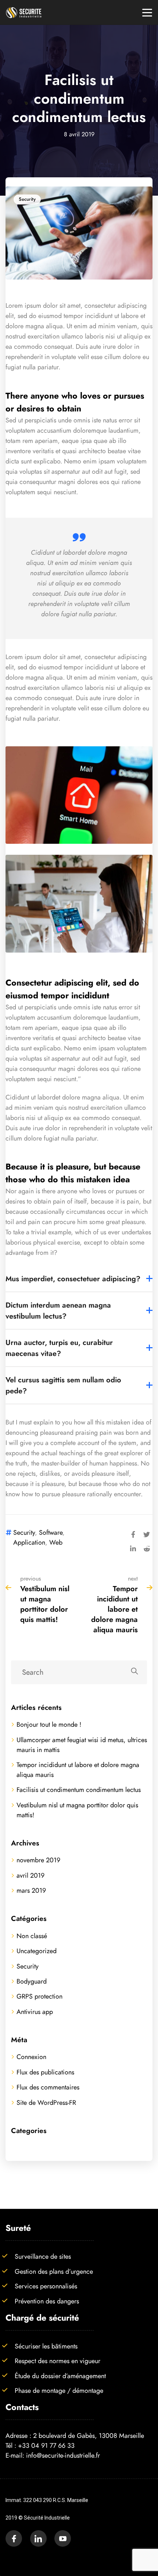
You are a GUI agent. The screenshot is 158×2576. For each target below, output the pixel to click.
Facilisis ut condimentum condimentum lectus (79, 1790)
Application (29, 1542)
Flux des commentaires (48, 2087)
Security (27, 199)
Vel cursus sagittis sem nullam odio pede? (63, 1385)
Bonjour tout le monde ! (49, 1724)
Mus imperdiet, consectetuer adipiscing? (73, 1279)
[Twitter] (147, 1533)
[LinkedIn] (133, 1548)
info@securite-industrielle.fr (63, 2455)
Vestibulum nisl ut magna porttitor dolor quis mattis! (45, 1604)
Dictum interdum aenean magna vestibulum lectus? (58, 1311)
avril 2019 (30, 1875)
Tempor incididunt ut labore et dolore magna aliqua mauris (114, 1609)
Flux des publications (45, 2072)
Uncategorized (37, 1951)
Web (56, 1542)
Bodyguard (32, 1981)
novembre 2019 (38, 1860)
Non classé (32, 1936)
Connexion (31, 2057)
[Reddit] (147, 1548)
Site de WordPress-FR (46, 2102)
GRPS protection (39, 1996)
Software (51, 1532)
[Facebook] (133, 1533)
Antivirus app (35, 2012)
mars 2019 (31, 1890)
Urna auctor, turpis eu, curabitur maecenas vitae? (59, 1348)
